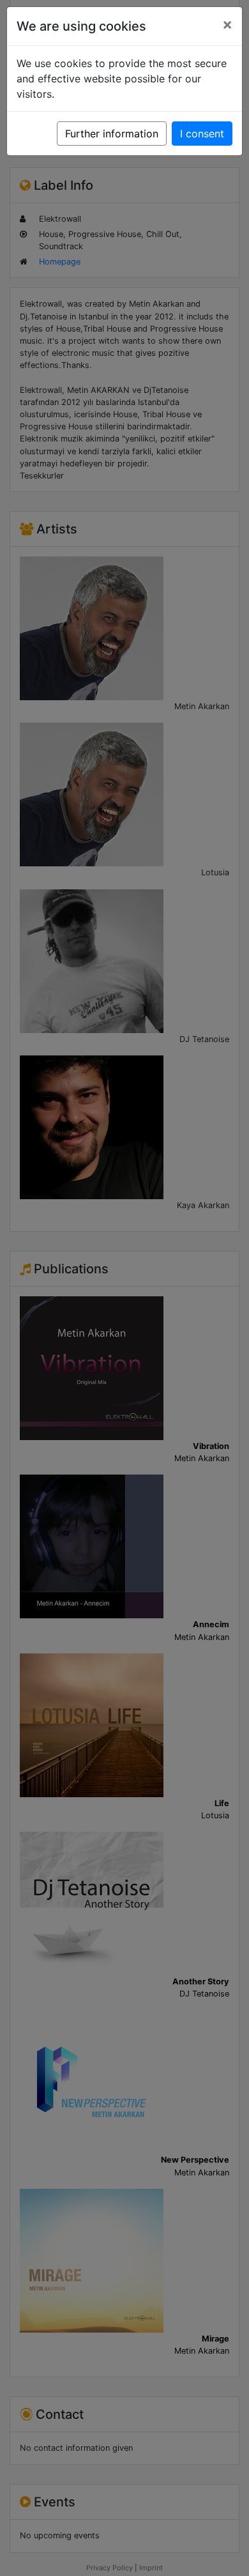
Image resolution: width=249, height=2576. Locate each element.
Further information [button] (112, 134)
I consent (202, 134)
